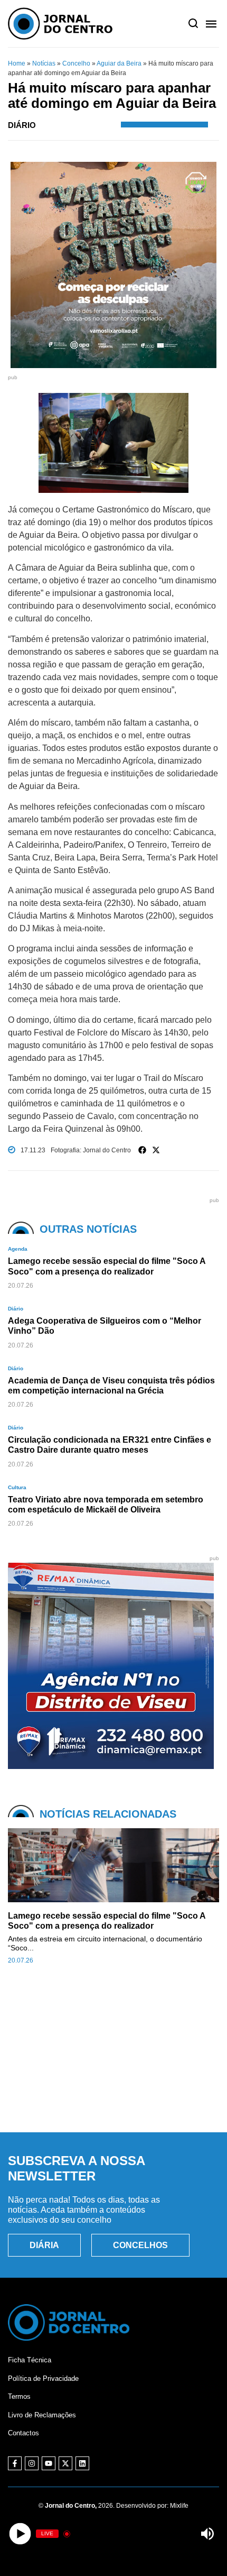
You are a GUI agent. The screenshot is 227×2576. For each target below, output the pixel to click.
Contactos (23, 2433)
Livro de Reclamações (42, 2415)
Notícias (44, 63)
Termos (19, 2396)
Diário (22, 125)
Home (17, 63)
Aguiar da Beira (119, 63)
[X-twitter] (65, 2463)
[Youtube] (49, 2463)
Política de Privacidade (43, 2378)
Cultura (17, 1487)
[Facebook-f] (15, 2463)
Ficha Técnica (30, 2360)
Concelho (76, 63)
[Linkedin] (82, 2463)
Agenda (18, 1249)
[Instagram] (32, 2463)
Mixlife (179, 2506)
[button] (143, 1150)
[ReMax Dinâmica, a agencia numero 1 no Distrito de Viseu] (111, 1766)
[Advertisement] (113, 2060)
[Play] (20, 2534)
